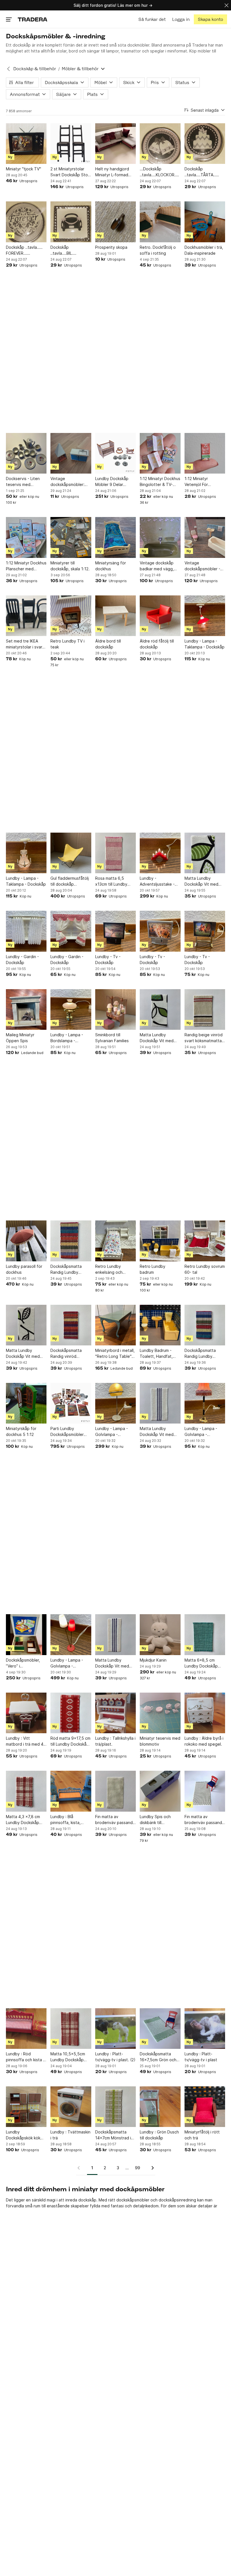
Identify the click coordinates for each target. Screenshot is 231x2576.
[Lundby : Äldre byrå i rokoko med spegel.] (205, 1713)
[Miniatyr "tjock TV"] (26, 144)
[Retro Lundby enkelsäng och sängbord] (115, 1241)
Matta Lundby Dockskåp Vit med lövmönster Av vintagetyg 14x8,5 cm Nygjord (202, 881)
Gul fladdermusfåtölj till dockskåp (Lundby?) (70, 881)
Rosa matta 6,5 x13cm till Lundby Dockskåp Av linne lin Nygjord (115, 881)
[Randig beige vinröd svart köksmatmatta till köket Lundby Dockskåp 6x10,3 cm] (205, 1009)
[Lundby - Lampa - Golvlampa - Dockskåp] (115, 1403)
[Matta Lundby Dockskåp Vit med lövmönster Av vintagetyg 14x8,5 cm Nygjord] (205, 853)
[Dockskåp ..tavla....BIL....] (71, 222)
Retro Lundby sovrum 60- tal (205, 1269)
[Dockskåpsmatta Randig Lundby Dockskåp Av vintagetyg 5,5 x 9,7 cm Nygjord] (205, 1325)
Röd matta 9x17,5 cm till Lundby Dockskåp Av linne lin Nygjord (70, 1741)
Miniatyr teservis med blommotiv (160, 1741)
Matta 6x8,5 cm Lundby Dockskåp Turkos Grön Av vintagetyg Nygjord (203, 1663)
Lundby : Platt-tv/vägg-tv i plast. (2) (115, 2057)
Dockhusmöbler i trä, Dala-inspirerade (204, 250)
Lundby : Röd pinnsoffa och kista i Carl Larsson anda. (25, 2057)
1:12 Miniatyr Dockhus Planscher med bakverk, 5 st (26, 566)
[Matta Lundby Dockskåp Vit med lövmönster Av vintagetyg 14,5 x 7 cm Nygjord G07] (26, 1325)
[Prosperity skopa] (115, 222)
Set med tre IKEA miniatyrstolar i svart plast (25, 644)
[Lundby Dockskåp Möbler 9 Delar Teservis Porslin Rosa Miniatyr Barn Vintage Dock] (115, 453)
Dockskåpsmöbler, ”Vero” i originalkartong (23, 1663)
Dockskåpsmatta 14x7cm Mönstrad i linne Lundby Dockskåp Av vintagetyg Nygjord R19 (114, 2135)
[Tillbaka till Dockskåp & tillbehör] (8, 69)
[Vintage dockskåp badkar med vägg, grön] (160, 537)
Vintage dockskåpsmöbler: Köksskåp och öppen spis (70, 482)
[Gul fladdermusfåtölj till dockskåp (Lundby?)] (71, 853)
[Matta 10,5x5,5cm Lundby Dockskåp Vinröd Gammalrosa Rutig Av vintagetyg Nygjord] (71, 2029)
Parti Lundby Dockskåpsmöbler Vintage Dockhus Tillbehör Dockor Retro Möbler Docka (69, 1432)
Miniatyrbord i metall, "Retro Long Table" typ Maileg (115, 1354)
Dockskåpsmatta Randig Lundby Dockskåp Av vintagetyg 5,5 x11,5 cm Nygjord (70, 1270)
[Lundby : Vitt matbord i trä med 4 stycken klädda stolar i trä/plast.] (26, 1713)
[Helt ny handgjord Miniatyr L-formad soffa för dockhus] (115, 144)
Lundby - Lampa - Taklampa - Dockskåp (205, 644)
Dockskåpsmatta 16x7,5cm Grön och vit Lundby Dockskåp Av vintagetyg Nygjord (159, 2057)
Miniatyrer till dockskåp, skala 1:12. (70, 566)
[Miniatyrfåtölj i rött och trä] (205, 2107)
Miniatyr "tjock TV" (24, 169)
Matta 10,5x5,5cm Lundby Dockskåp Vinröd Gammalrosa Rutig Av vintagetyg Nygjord (69, 2057)
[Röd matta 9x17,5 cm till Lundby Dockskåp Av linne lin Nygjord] (71, 1713)
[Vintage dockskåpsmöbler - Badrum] (205, 537)
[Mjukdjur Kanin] (160, 1635)
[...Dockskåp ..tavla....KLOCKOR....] (160, 144)
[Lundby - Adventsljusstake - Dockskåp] (160, 853)
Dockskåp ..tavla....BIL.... (63, 250)
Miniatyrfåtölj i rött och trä (202, 2135)
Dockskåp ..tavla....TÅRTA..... (202, 172)
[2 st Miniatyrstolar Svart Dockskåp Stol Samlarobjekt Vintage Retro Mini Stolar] (71, 144)
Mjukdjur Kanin (153, 1660)
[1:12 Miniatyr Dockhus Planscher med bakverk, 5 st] (26, 537)
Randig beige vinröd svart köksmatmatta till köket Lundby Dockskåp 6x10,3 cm (204, 1038)
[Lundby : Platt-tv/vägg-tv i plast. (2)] (115, 2029)
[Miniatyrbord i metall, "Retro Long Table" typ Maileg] (115, 1325)
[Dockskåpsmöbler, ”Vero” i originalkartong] (26, 1635)
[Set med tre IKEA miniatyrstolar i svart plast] (26, 616)
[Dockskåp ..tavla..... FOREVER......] (26, 222)
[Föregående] (81, 2168)
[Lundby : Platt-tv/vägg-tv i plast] (205, 2029)
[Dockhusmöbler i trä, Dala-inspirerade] (205, 222)
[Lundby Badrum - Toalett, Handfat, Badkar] (160, 1325)
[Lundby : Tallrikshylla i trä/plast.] (115, 1713)
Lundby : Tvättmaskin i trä (70, 2135)
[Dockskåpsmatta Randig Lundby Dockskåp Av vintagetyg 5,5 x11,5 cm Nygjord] (71, 1241)
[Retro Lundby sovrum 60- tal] (205, 1241)
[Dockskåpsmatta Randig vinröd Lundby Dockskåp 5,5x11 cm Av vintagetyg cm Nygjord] (71, 1325)
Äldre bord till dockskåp (108, 644)
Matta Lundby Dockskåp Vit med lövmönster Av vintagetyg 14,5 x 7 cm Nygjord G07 (25, 1354)
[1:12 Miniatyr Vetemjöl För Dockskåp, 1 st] (205, 453)
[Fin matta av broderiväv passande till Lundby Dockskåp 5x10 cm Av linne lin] (115, 1791)
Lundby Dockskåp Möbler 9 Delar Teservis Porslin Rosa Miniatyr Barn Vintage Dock (115, 482)
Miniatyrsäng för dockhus (111, 566)
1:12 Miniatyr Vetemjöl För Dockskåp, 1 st (198, 482)
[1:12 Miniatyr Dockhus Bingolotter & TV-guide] (160, 453)
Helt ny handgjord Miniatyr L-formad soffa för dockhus (112, 172)
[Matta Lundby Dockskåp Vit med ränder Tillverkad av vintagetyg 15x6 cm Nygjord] (115, 1635)
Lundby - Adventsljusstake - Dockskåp (157, 881)
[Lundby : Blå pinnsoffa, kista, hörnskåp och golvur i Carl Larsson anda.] (71, 1791)
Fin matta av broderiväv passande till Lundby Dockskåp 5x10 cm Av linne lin (115, 1820)
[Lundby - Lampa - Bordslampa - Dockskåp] (71, 1009)
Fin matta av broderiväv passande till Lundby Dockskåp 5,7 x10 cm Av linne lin (205, 1820)
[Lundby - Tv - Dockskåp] (115, 931)
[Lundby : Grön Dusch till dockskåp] (160, 2107)
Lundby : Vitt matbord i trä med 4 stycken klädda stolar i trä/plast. (26, 1741)
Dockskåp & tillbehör (35, 69)
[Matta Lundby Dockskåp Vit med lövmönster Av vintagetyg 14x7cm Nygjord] (160, 1009)
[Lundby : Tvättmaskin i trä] (71, 2107)
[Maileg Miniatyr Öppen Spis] (26, 1009)
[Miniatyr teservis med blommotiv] (160, 1713)
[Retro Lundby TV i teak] (71, 616)
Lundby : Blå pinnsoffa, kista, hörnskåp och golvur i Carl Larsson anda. (71, 1820)
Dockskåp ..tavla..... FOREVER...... (24, 250)
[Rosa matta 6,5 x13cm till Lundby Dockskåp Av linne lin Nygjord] (115, 853)
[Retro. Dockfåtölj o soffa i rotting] (160, 222)
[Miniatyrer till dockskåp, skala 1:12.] (71, 537)
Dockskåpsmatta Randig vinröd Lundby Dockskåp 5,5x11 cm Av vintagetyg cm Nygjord (67, 1354)
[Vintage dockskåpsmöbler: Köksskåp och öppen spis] (71, 453)
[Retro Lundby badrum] (160, 1241)
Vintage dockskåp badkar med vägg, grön (157, 566)
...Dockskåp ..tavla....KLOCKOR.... (159, 172)
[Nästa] (151, 2168)
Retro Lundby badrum (153, 1269)
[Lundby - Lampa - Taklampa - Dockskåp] (205, 616)
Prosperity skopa (111, 247)
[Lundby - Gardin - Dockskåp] (26, 931)
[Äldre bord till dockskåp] (115, 616)
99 (137, 2168)
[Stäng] (226, 5)
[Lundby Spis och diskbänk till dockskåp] (160, 1791)
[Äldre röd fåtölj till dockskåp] (160, 616)
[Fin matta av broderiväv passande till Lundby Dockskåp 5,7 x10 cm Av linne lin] (205, 1791)
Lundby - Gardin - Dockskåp (22, 960)
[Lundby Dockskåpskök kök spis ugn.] (26, 2107)
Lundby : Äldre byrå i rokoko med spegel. (204, 1741)
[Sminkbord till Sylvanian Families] (115, 1009)
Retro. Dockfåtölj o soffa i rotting (158, 250)
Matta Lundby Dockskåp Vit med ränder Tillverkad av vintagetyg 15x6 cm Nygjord (114, 1663)
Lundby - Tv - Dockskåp (108, 960)
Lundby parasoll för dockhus (24, 1269)
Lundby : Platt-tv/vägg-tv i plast (201, 2057)
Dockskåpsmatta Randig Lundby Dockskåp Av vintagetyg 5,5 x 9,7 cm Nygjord (204, 1354)
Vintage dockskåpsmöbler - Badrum (202, 566)
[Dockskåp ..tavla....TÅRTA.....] (205, 144)
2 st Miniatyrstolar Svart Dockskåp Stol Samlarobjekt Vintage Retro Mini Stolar (71, 172)
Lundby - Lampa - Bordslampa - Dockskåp (67, 1038)
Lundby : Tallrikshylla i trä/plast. (115, 1741)
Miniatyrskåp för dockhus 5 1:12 (21, 1431)
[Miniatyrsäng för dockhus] (115, 537)
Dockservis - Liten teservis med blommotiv (23, 482)
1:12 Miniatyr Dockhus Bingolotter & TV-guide (160, 482)
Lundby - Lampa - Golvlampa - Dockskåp (112, 1432)
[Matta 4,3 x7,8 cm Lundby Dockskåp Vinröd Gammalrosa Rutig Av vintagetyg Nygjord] (26, 1791)
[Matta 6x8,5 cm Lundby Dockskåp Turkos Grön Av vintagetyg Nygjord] (205, 1635)
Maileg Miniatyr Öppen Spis (20, 1038)
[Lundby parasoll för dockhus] (26, 1241)
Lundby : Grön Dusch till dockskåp (159, 2135)
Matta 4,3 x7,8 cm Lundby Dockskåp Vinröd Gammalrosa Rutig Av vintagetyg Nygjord (25, 1820)
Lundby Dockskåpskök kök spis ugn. (23, 2135)
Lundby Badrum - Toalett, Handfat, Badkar (156, 1354)
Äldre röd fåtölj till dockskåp (157, 644)
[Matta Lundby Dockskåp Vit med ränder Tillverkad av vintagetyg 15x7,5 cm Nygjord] (160, 1403)
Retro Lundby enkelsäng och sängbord (109, 1270)
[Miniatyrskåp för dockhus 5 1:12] (26, 1403)
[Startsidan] (33, 19)
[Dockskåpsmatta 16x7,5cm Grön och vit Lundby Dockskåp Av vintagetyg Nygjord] (160, 2029)
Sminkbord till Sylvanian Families (112, 1038)
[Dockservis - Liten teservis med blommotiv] (26, 453)
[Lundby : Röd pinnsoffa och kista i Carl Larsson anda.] (26, 2029)
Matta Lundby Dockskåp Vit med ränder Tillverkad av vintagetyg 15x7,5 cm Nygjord (158, 1432)
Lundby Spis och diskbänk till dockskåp (155, 1820)
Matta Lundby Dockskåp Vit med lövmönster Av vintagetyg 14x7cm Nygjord (158, 1038)
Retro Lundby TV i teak (67, 644)
